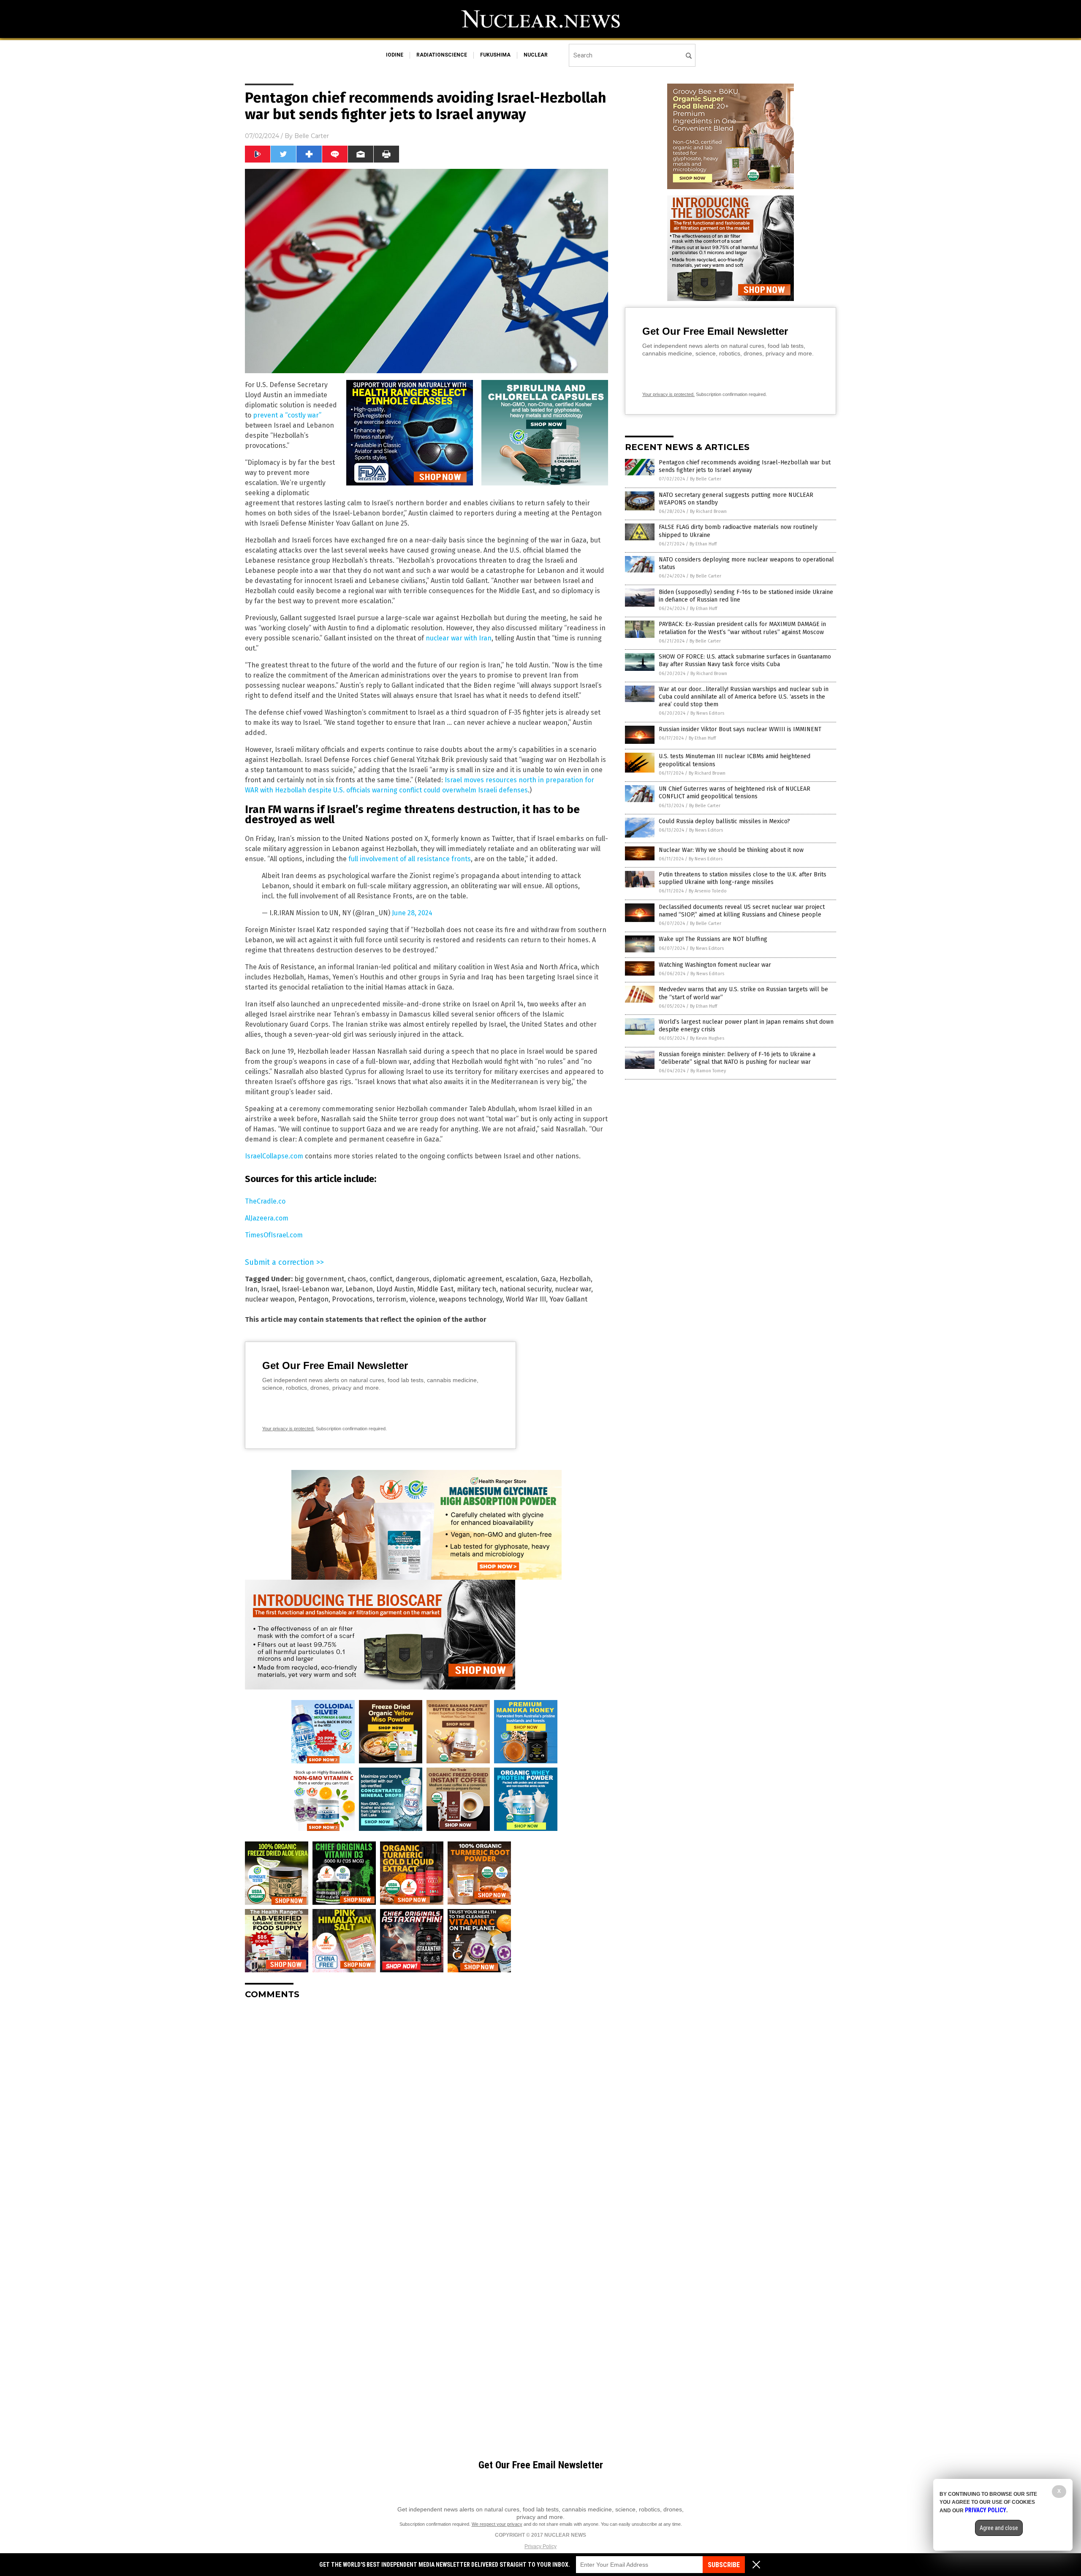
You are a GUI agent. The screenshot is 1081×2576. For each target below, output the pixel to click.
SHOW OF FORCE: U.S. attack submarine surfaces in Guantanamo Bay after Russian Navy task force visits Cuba (745, 660)
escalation (521, 1279)
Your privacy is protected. (288, 1429)
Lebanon (359, 1289)
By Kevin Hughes (707, 1038)
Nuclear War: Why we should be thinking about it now (731, 850)
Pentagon (313, 1299)
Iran (251, 1289)
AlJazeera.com (267, 1218)
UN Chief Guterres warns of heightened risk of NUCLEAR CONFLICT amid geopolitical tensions (735, 793)
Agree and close (999, 2528)
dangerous (413, 1279)
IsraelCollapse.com (274, 1156)
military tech (477, 1289)
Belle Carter (312, 136)
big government (319, 1279)
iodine (395, 55)
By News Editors (707, 713)
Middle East (435, 1289)
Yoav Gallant (568, 1299)
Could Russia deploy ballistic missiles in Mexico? (724, 821)
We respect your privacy (497, 2524)
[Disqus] (426, 2112)
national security (526, 1289)
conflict (381, 1279)
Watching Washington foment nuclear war (715, 965)
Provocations (352, 1299)
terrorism (391, 1299)
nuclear (536, 55)
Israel (270, 1289)
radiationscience (442, 55)
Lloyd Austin (395, 1289)
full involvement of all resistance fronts (410, 859)
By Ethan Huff (703, 544)
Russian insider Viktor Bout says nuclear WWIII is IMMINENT (740, 729)
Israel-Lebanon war (312, 1289)
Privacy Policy (540, 2546)
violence (422, 1299)
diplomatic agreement (467, 1279)
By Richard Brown (708, 511)
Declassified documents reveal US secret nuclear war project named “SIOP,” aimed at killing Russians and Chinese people (742, 911)
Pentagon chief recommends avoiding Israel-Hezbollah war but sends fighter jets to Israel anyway (745, 466)
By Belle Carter (706, 479)
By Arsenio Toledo (708, 891)
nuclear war (573, 1289)
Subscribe (724, 2565)
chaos (357, 1279)
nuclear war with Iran (459, 638)
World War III (526, 1299)
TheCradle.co (265, 1201)
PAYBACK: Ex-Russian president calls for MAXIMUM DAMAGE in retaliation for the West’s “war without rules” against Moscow (742, 628)
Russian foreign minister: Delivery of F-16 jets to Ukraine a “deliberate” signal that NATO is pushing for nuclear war (737, 1058)
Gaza (549, 1279)
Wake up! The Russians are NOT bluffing (713, 939)
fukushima (495, 55)
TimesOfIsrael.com (274, 1235)
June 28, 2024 (412, 913)
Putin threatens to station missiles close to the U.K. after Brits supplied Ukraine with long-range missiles (743, 878)
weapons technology (471, 1299)
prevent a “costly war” (287, 415)
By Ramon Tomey (708, 1071)
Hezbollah (575, 1279)
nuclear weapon (270, 1299)
